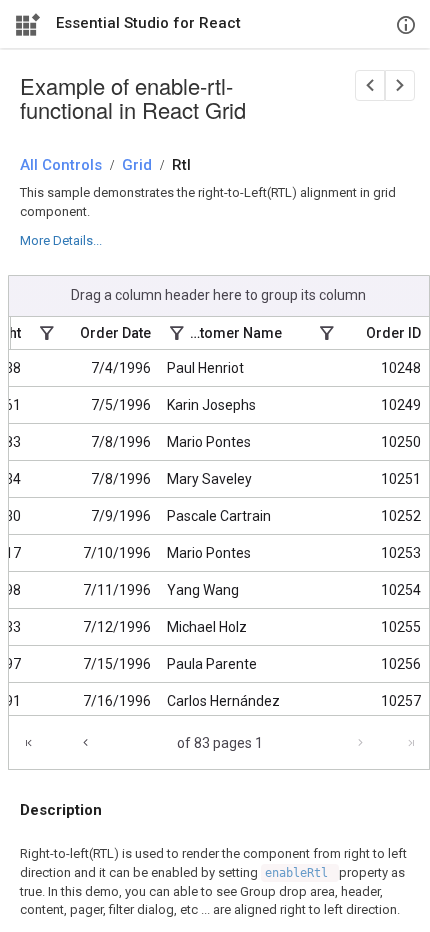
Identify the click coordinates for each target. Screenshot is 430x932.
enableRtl (300, 873)
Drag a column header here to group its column (218, 295)
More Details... (61, 240)
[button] (398, 742)
